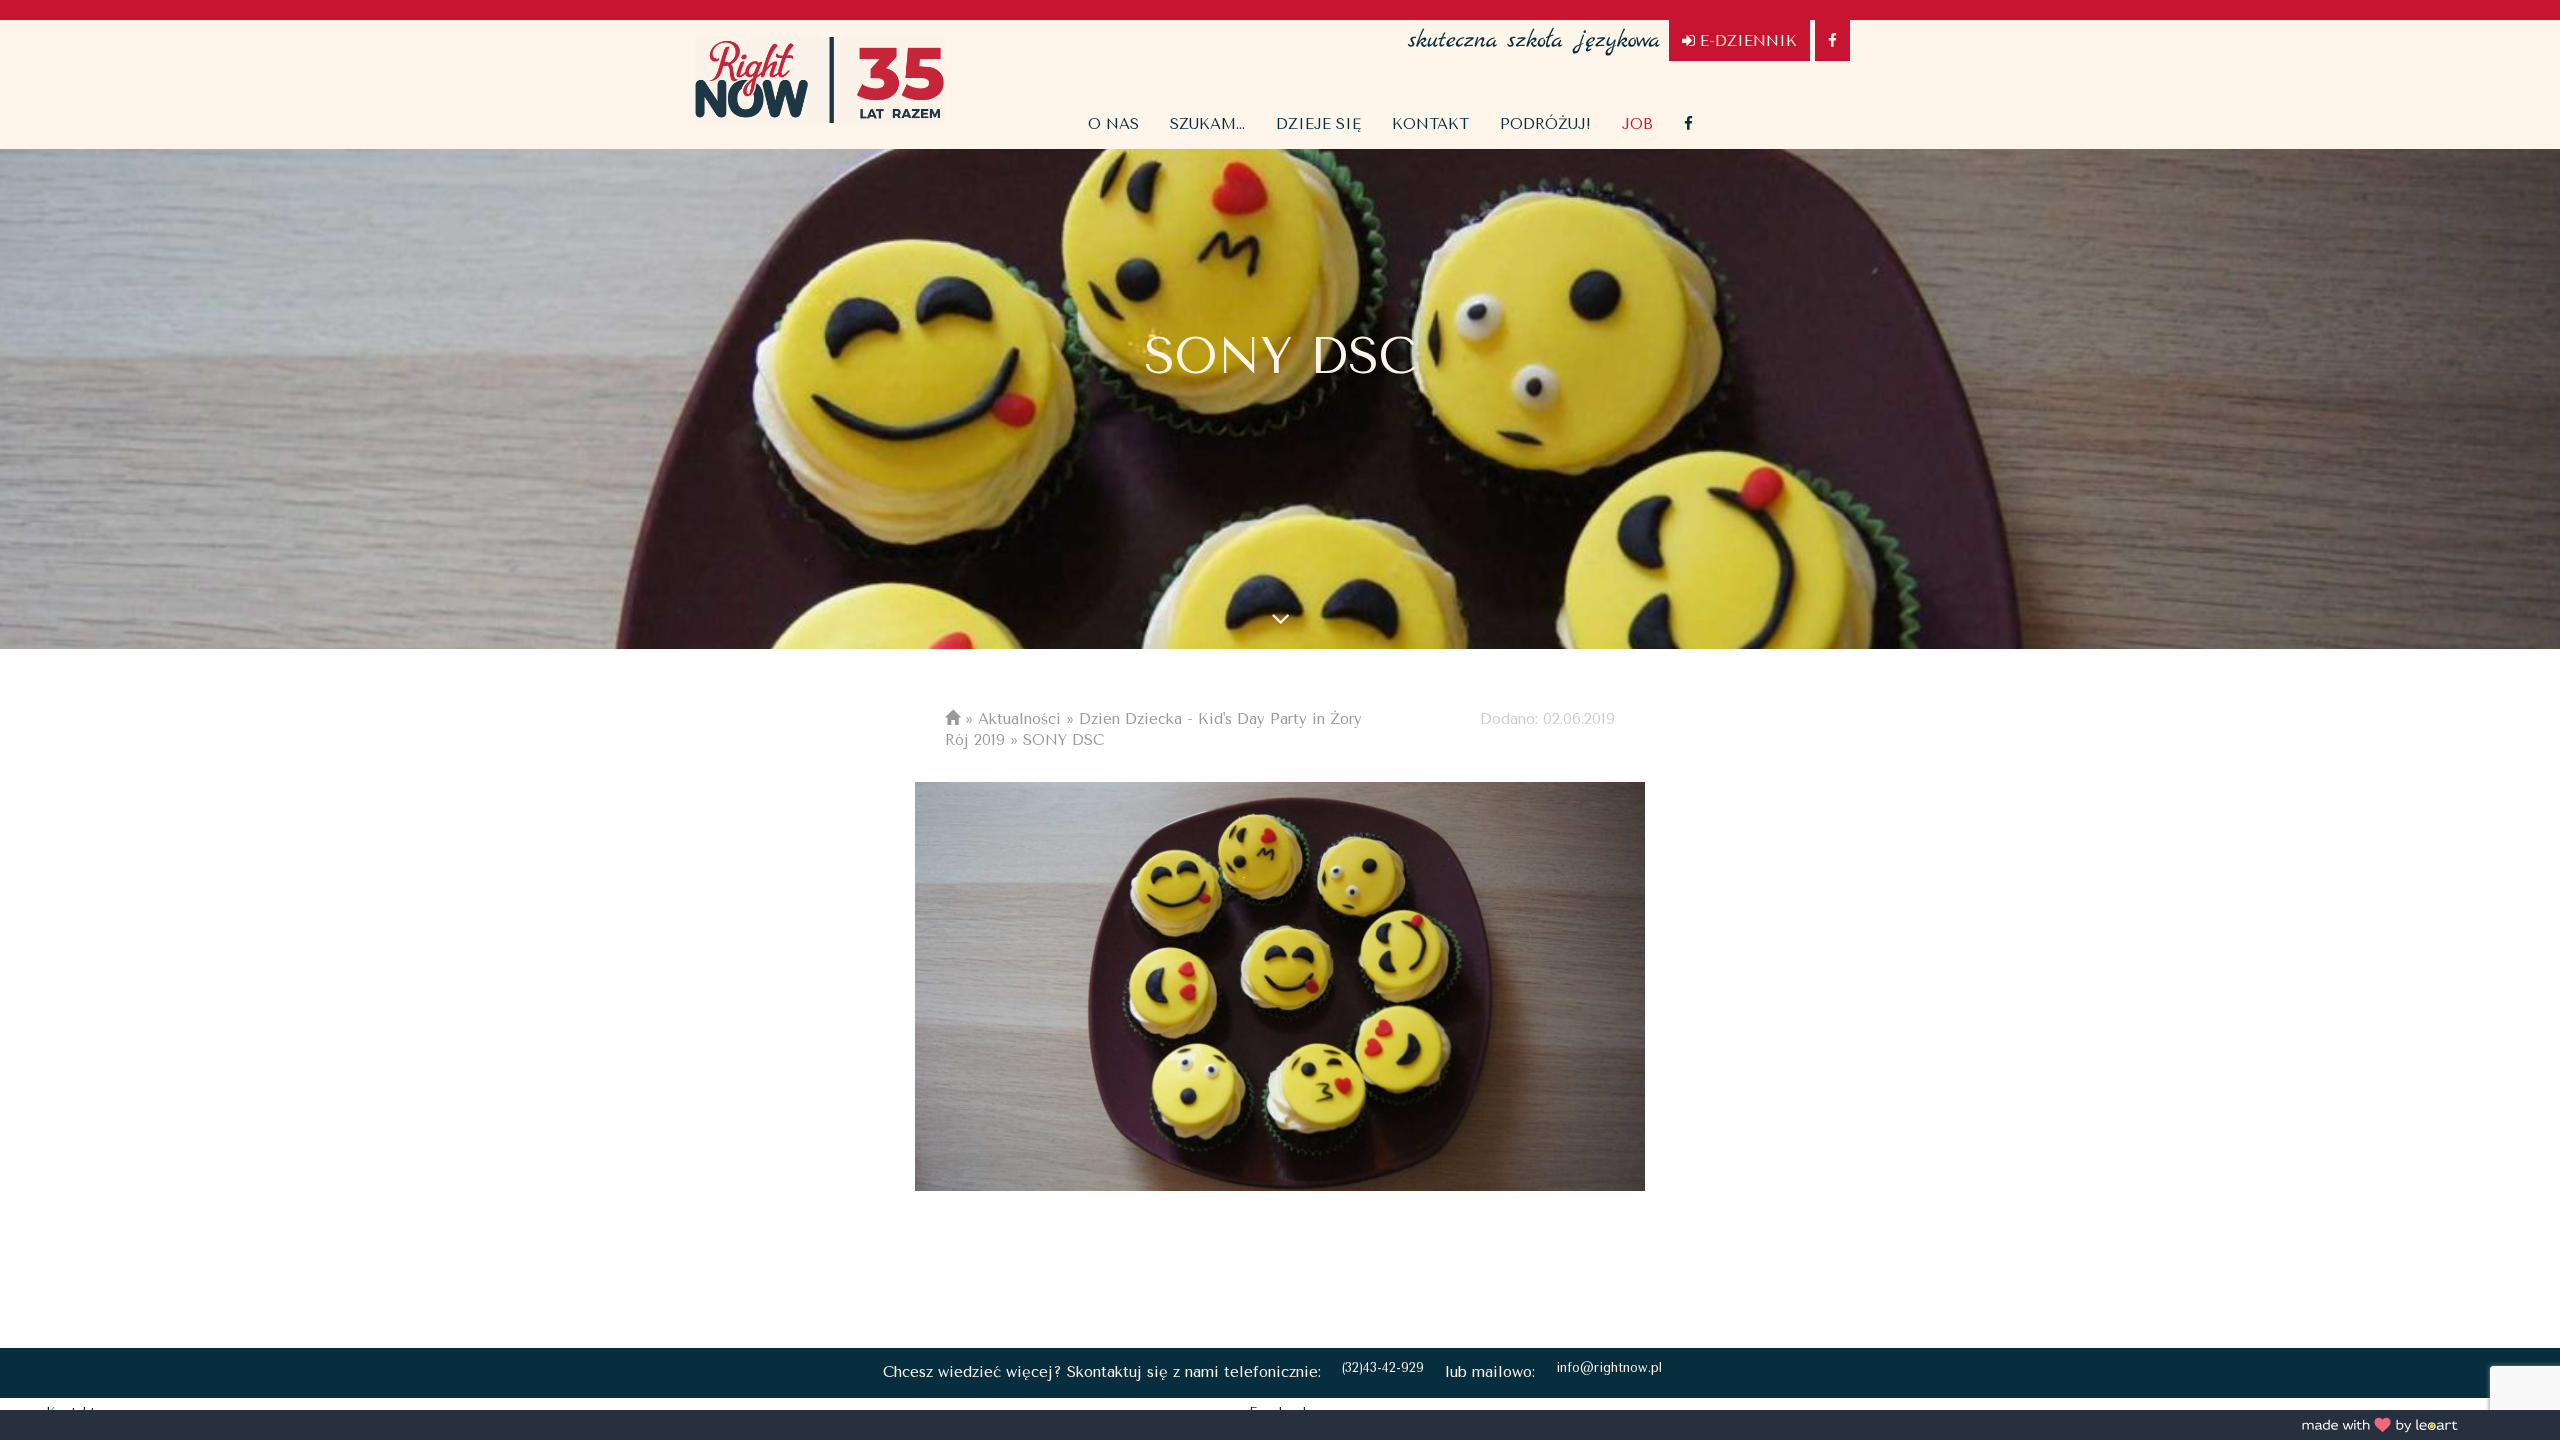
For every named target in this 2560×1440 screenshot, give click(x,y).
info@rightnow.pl (1609, 1367)
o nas (1113, 124)
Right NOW (820, 80)
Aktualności (1019, 719)
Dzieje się (1318, 124)
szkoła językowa (1534, 30)
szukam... (1207, 124)
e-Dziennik (1746, 41)
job (1637, 124)
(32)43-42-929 (1383, 1367)
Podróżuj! (1545, 124)
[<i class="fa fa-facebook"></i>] (1688, 124)
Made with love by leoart (2380, 1425)
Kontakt (1430, 124)
